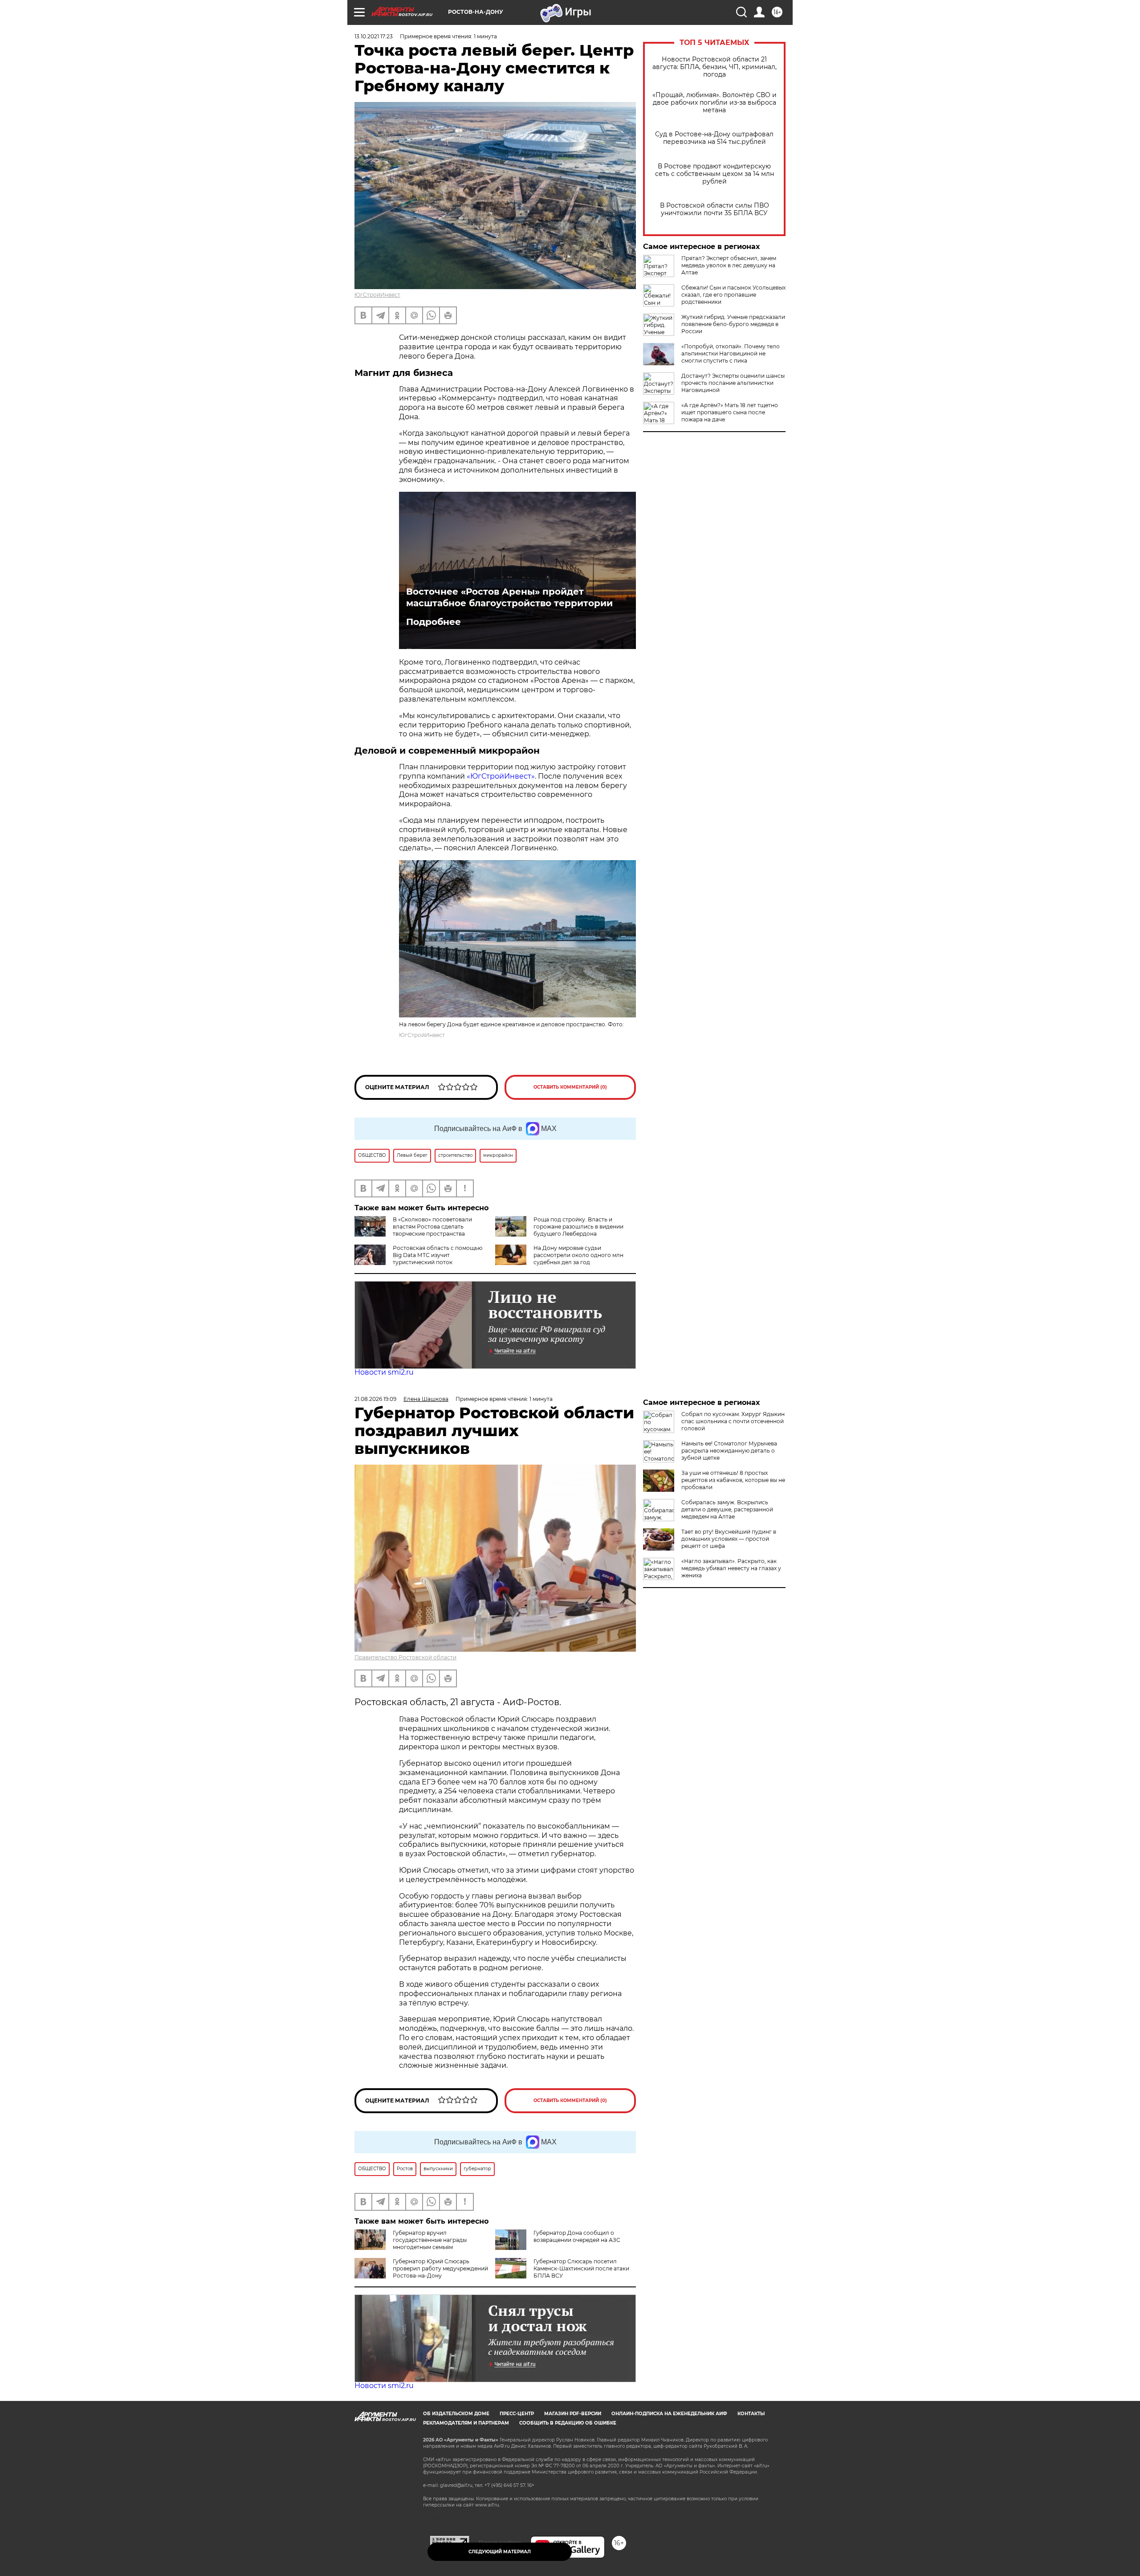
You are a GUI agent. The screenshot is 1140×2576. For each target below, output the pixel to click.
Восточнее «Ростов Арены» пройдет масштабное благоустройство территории (509, 597)
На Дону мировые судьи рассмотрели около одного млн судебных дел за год (578, 1255)
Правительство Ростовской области (405, 1657)
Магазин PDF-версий (573, 2414)
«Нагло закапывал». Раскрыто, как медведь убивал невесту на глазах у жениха (731, 1568)
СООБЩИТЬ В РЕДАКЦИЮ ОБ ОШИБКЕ (568, 2423)
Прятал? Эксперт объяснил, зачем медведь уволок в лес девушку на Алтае (729, 265)
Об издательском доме (456, 2414)
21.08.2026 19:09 (375, 1399)
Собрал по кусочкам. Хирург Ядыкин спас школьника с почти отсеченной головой (733, 1421)
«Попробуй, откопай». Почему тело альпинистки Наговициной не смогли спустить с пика (731, 353)
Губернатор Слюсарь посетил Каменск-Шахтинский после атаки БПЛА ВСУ (581, 2268)
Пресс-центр (517, 2414)
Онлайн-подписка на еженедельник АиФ (669, 2414)
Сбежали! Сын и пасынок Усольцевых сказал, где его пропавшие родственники (733, 295)
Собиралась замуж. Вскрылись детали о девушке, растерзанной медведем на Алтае (727, 1509)
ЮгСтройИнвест (377, 295)
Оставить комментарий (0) (570, 1087)
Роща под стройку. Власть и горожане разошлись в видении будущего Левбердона (578, 1227)
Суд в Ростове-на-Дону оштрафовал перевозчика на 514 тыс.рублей (714, 138)
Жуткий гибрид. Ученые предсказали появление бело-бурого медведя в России (733, 324)
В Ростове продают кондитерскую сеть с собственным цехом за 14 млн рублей (715, 174)
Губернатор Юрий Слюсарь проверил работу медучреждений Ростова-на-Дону (440, 2268)
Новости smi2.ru (384, 1372)
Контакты (751, 2414)
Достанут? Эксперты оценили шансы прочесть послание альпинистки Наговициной (733, 383)
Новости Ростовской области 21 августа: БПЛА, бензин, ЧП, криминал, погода (715, 67)
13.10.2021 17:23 (374, 36)
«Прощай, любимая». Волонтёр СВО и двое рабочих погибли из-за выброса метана (715, 103)
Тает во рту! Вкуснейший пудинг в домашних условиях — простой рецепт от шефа (729, 1539)
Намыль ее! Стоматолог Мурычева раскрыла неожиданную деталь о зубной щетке (729, 1451)
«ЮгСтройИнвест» (501, 776)
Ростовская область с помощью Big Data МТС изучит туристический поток (438, 1255)
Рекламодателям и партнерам (466, 2423)
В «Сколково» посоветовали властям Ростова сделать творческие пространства (432, 1227)
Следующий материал (500, 2552)
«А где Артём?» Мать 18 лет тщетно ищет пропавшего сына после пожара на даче (730, 412)
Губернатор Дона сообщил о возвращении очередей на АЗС (577, 2236)
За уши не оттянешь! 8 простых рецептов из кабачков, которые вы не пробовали (733, 1480)
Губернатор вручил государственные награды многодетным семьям (430, 2240)
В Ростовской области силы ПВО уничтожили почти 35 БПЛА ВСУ (715, 209)
